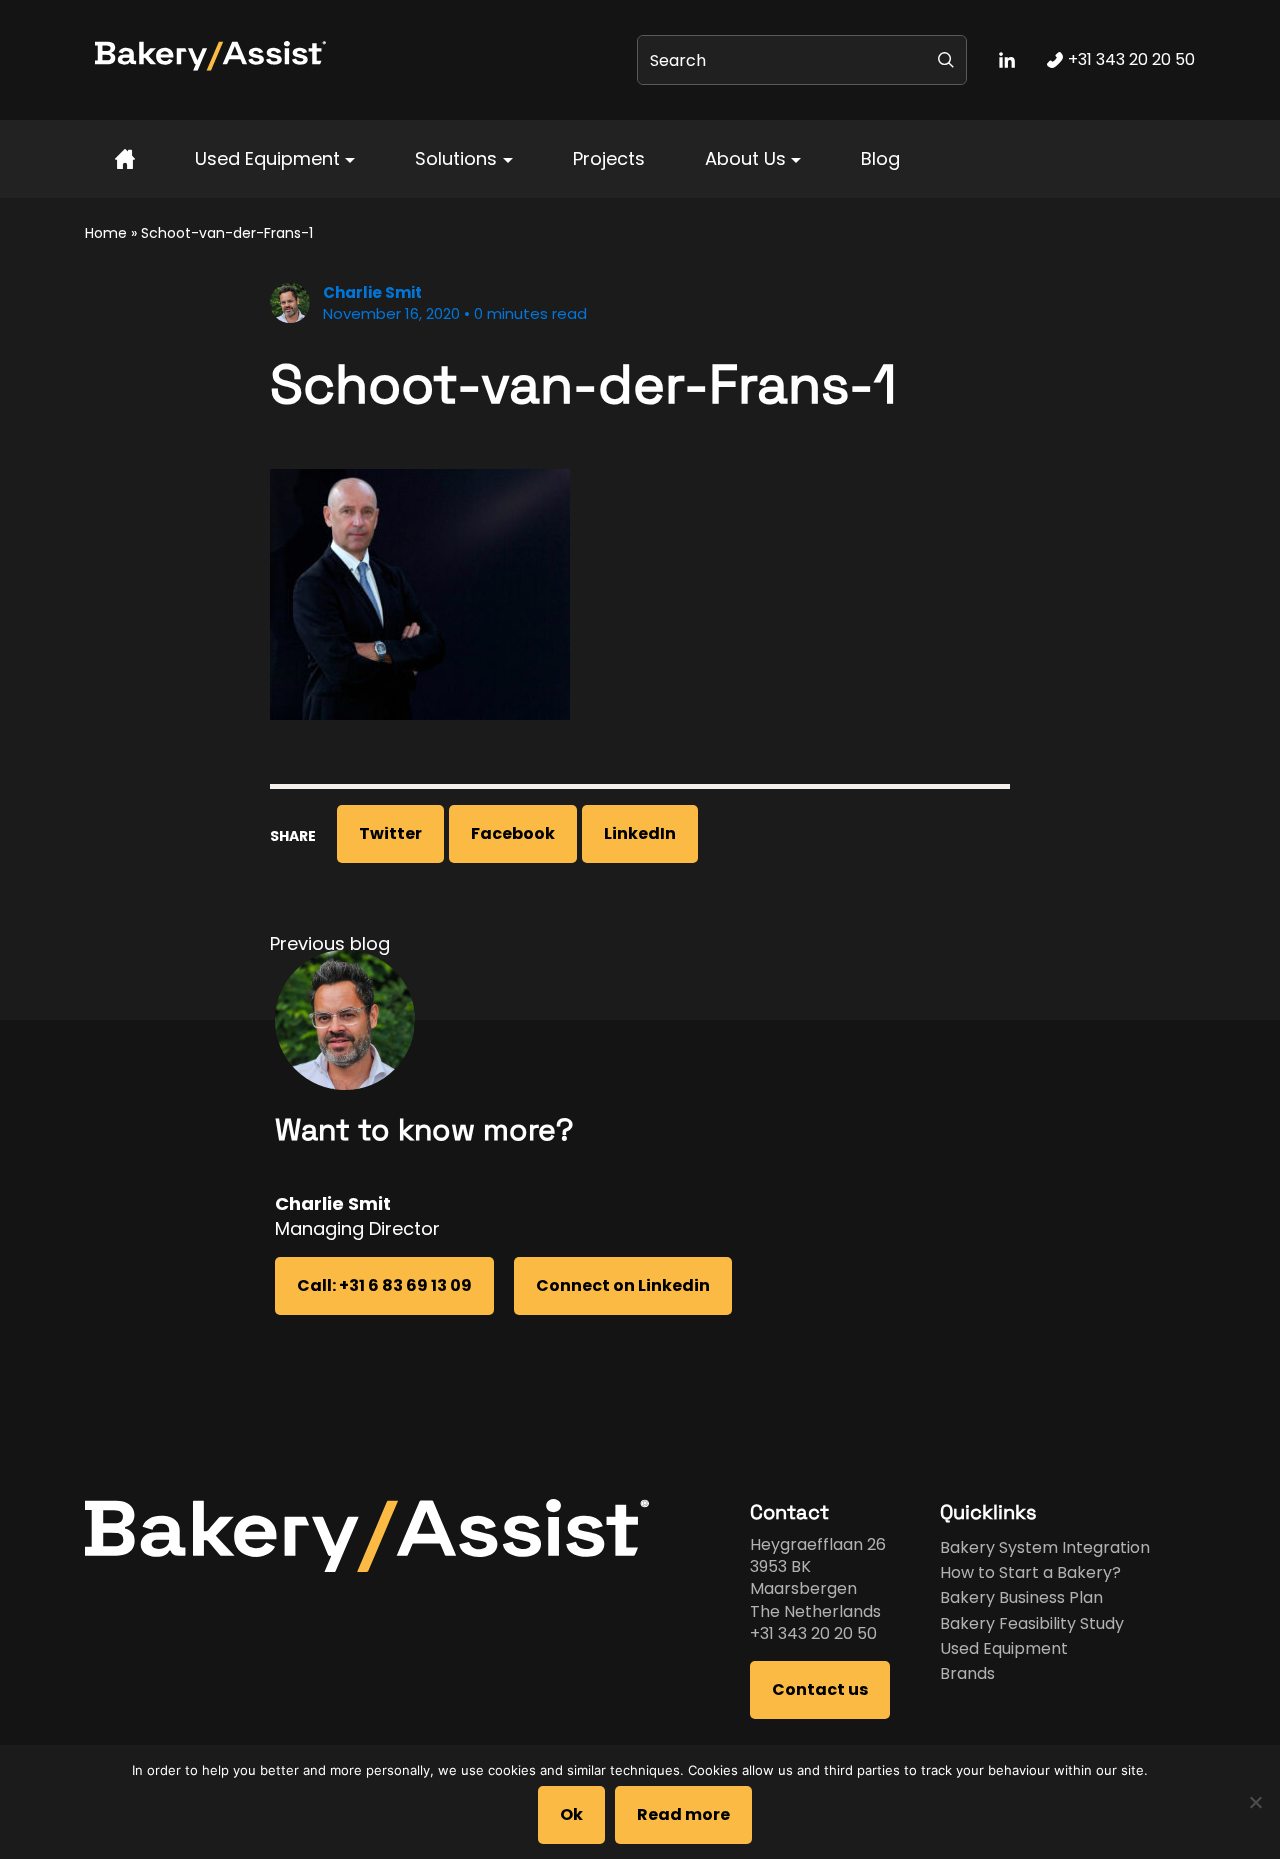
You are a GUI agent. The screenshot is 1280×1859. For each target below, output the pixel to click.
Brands (967, 1673)
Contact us (820, 1689)
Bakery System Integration (1045, 1547)
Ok (571, 1814)
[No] (1255, 1802)
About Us (745, 158)
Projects (609, 158)
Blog (880, 158)
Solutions (456, 158)
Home (106, 233)
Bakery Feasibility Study (1032, 1623)
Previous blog (330, 943)
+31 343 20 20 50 (813, 1633)
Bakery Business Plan (1021, 1597)
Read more (683, 1814)
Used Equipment (267, 158)
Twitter (390, 833)
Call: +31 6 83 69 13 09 (384, 1285)
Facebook (513, 833)
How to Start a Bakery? (1030, 1572)
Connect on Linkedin (623, 1285)
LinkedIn (640, 833)
